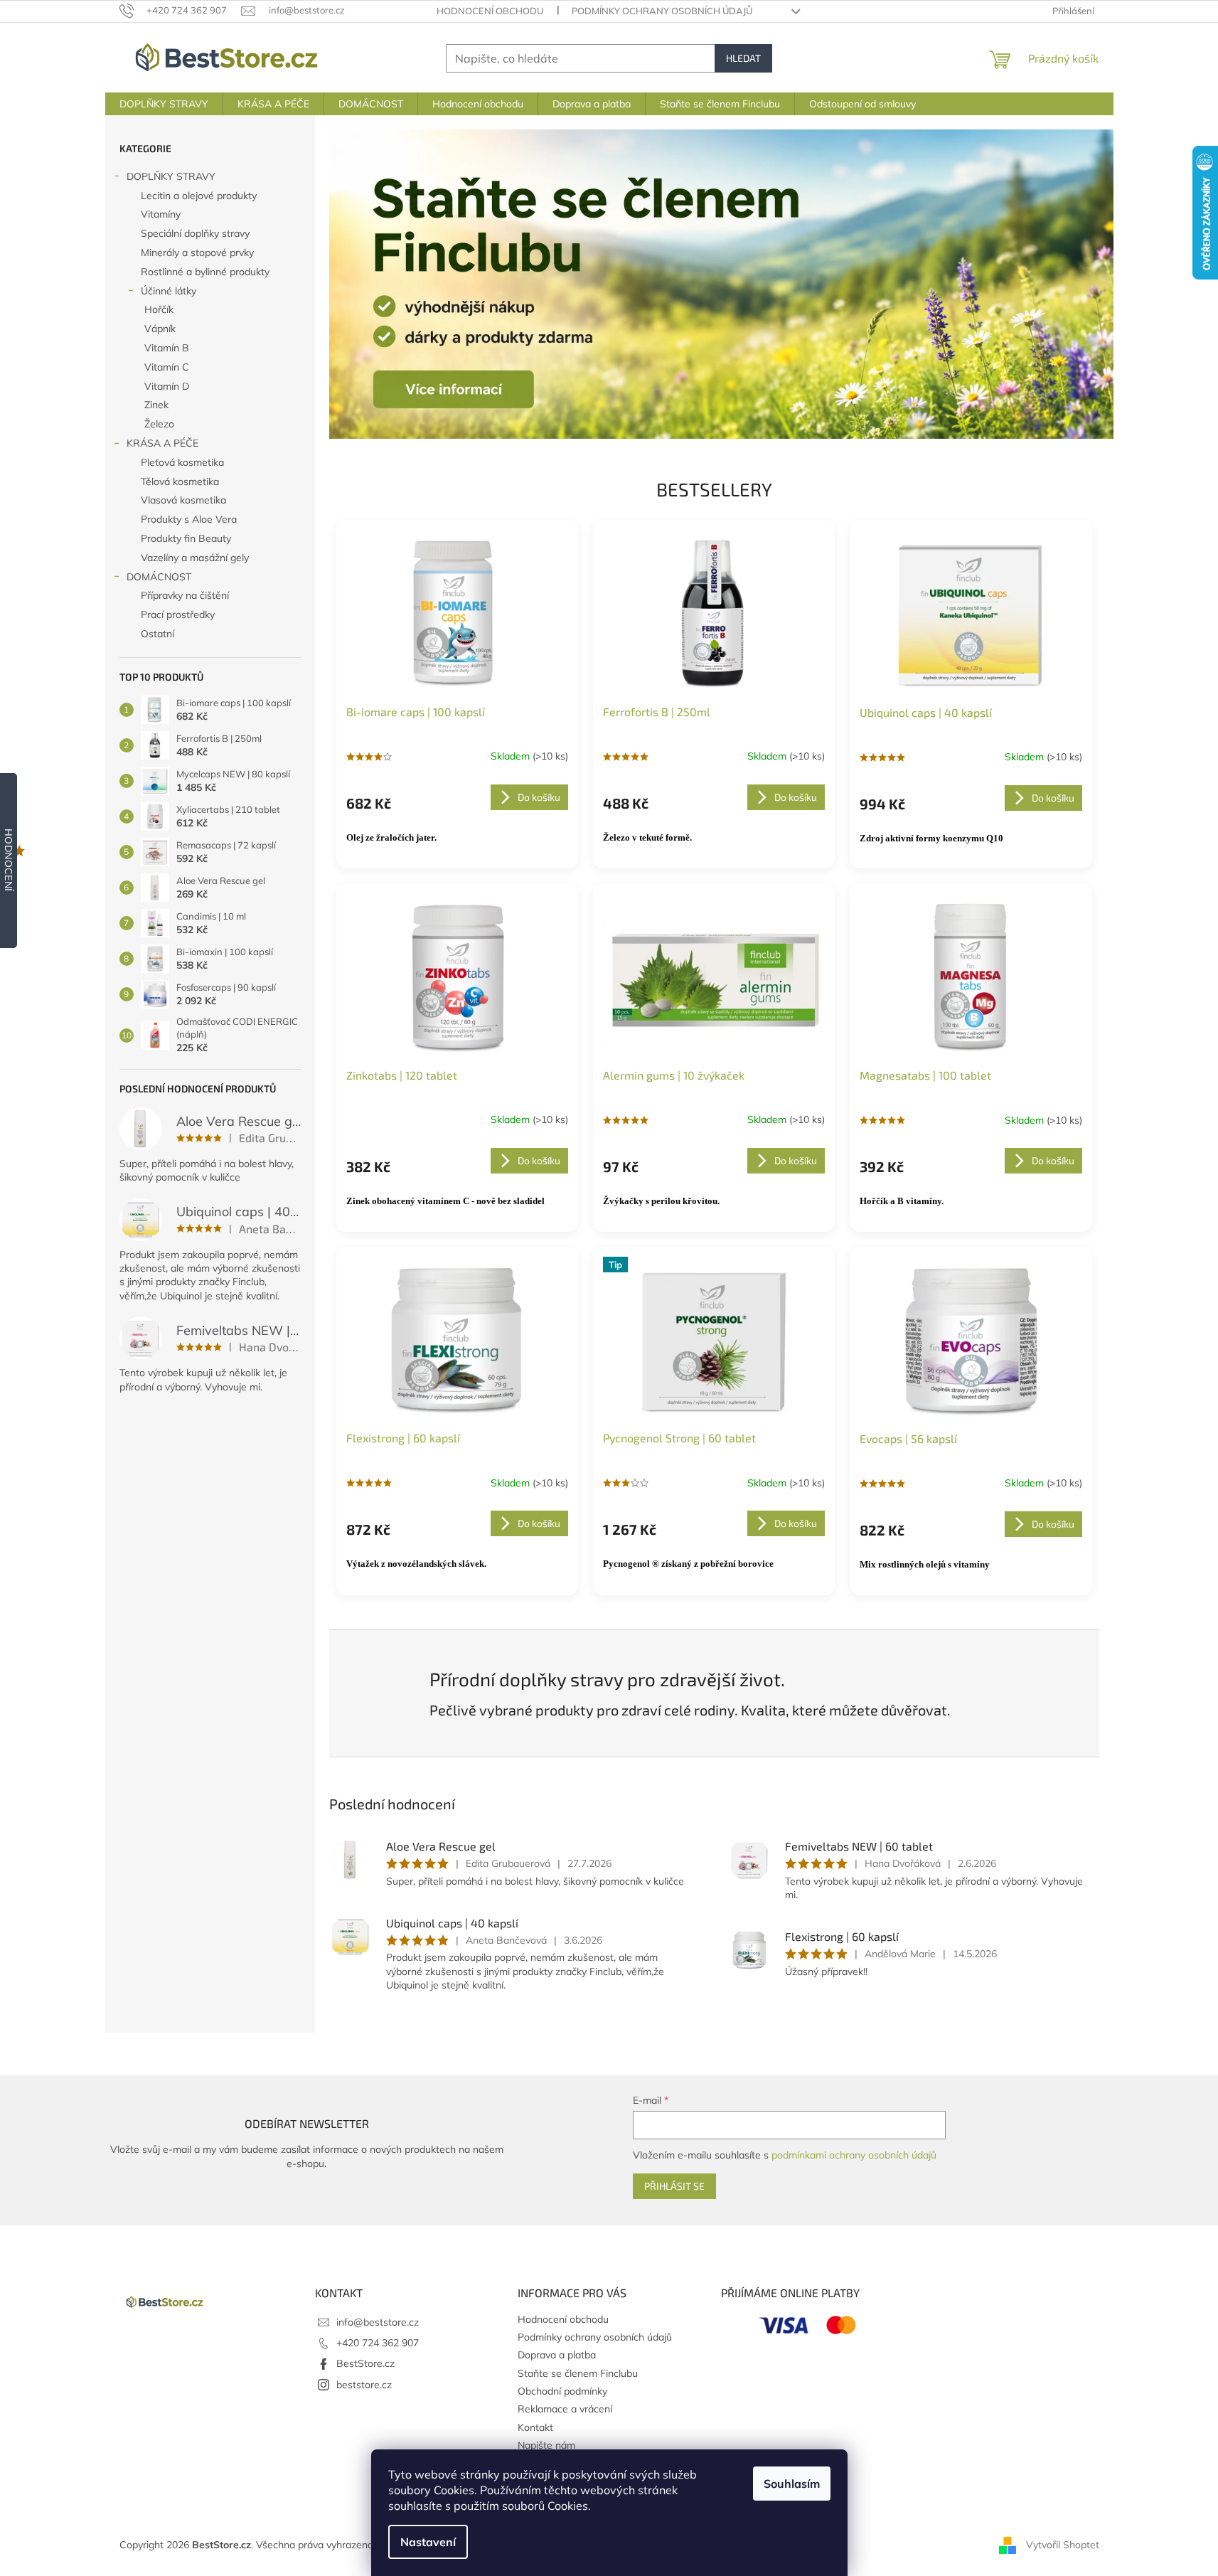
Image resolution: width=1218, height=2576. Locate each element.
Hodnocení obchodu (490, 11)
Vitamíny (161, 214)
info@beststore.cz (378, 2322)
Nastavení (428, 2542)
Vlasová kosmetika (183, 500)
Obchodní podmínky (562, 2391)
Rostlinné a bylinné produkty (205, 272)
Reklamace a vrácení (565, 2409)
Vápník (160, 329)
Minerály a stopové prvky (197, 252)
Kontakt (535, 2427)
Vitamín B (167, 348)
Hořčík (159, 309)
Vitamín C (167, 367)
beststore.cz (364, 2385)
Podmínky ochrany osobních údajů (662, 11)
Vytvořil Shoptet (1063, 2545)
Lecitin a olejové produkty (199, 196)
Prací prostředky (178, 614)
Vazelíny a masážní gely (195, 558)
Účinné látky (169, 291)
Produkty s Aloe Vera (189, 519)
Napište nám (546, 2445)
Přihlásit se (674, 2186)
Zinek (156, 405)
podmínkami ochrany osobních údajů (854, 2155)
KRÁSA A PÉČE (162, 443)
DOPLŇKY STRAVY (171, 176)
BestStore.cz (365, 2363)
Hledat (743, 58)
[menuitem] (164, 104)
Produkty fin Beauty (186, 538)
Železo (159, 424)
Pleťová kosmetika (182, 462)
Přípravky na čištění (185, 595)
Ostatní (157, 634)
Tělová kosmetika (180, 481)
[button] (388, 284)
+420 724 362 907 (378, 2343)
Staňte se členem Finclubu (578, 2373)
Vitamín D (167, 386)
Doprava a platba (557, 2355)
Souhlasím (792, 2484)
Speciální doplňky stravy (195, 233)
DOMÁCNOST (159, 577)
